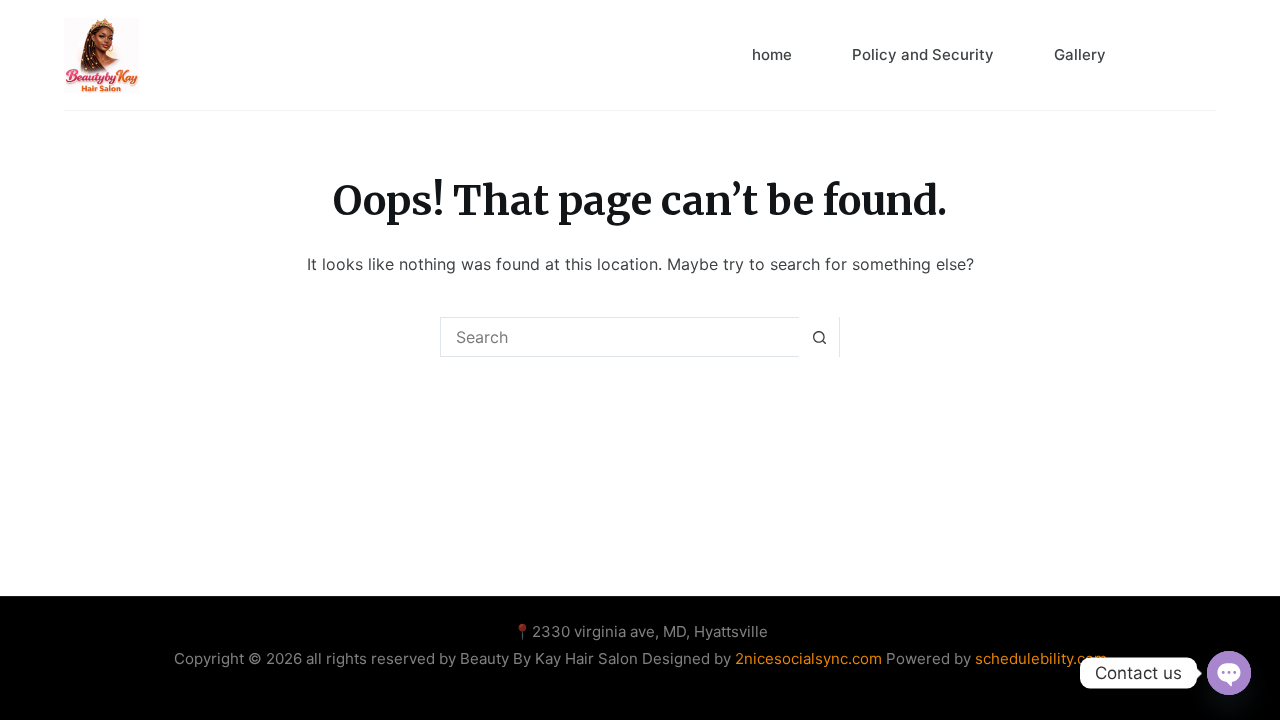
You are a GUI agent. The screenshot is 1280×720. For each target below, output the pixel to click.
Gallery (1080, 54)
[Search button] (819, 337)
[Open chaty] (1229, 673)
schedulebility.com (1041, 658)
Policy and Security (923, 54)
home (772, 54)
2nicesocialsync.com (810, 658)
